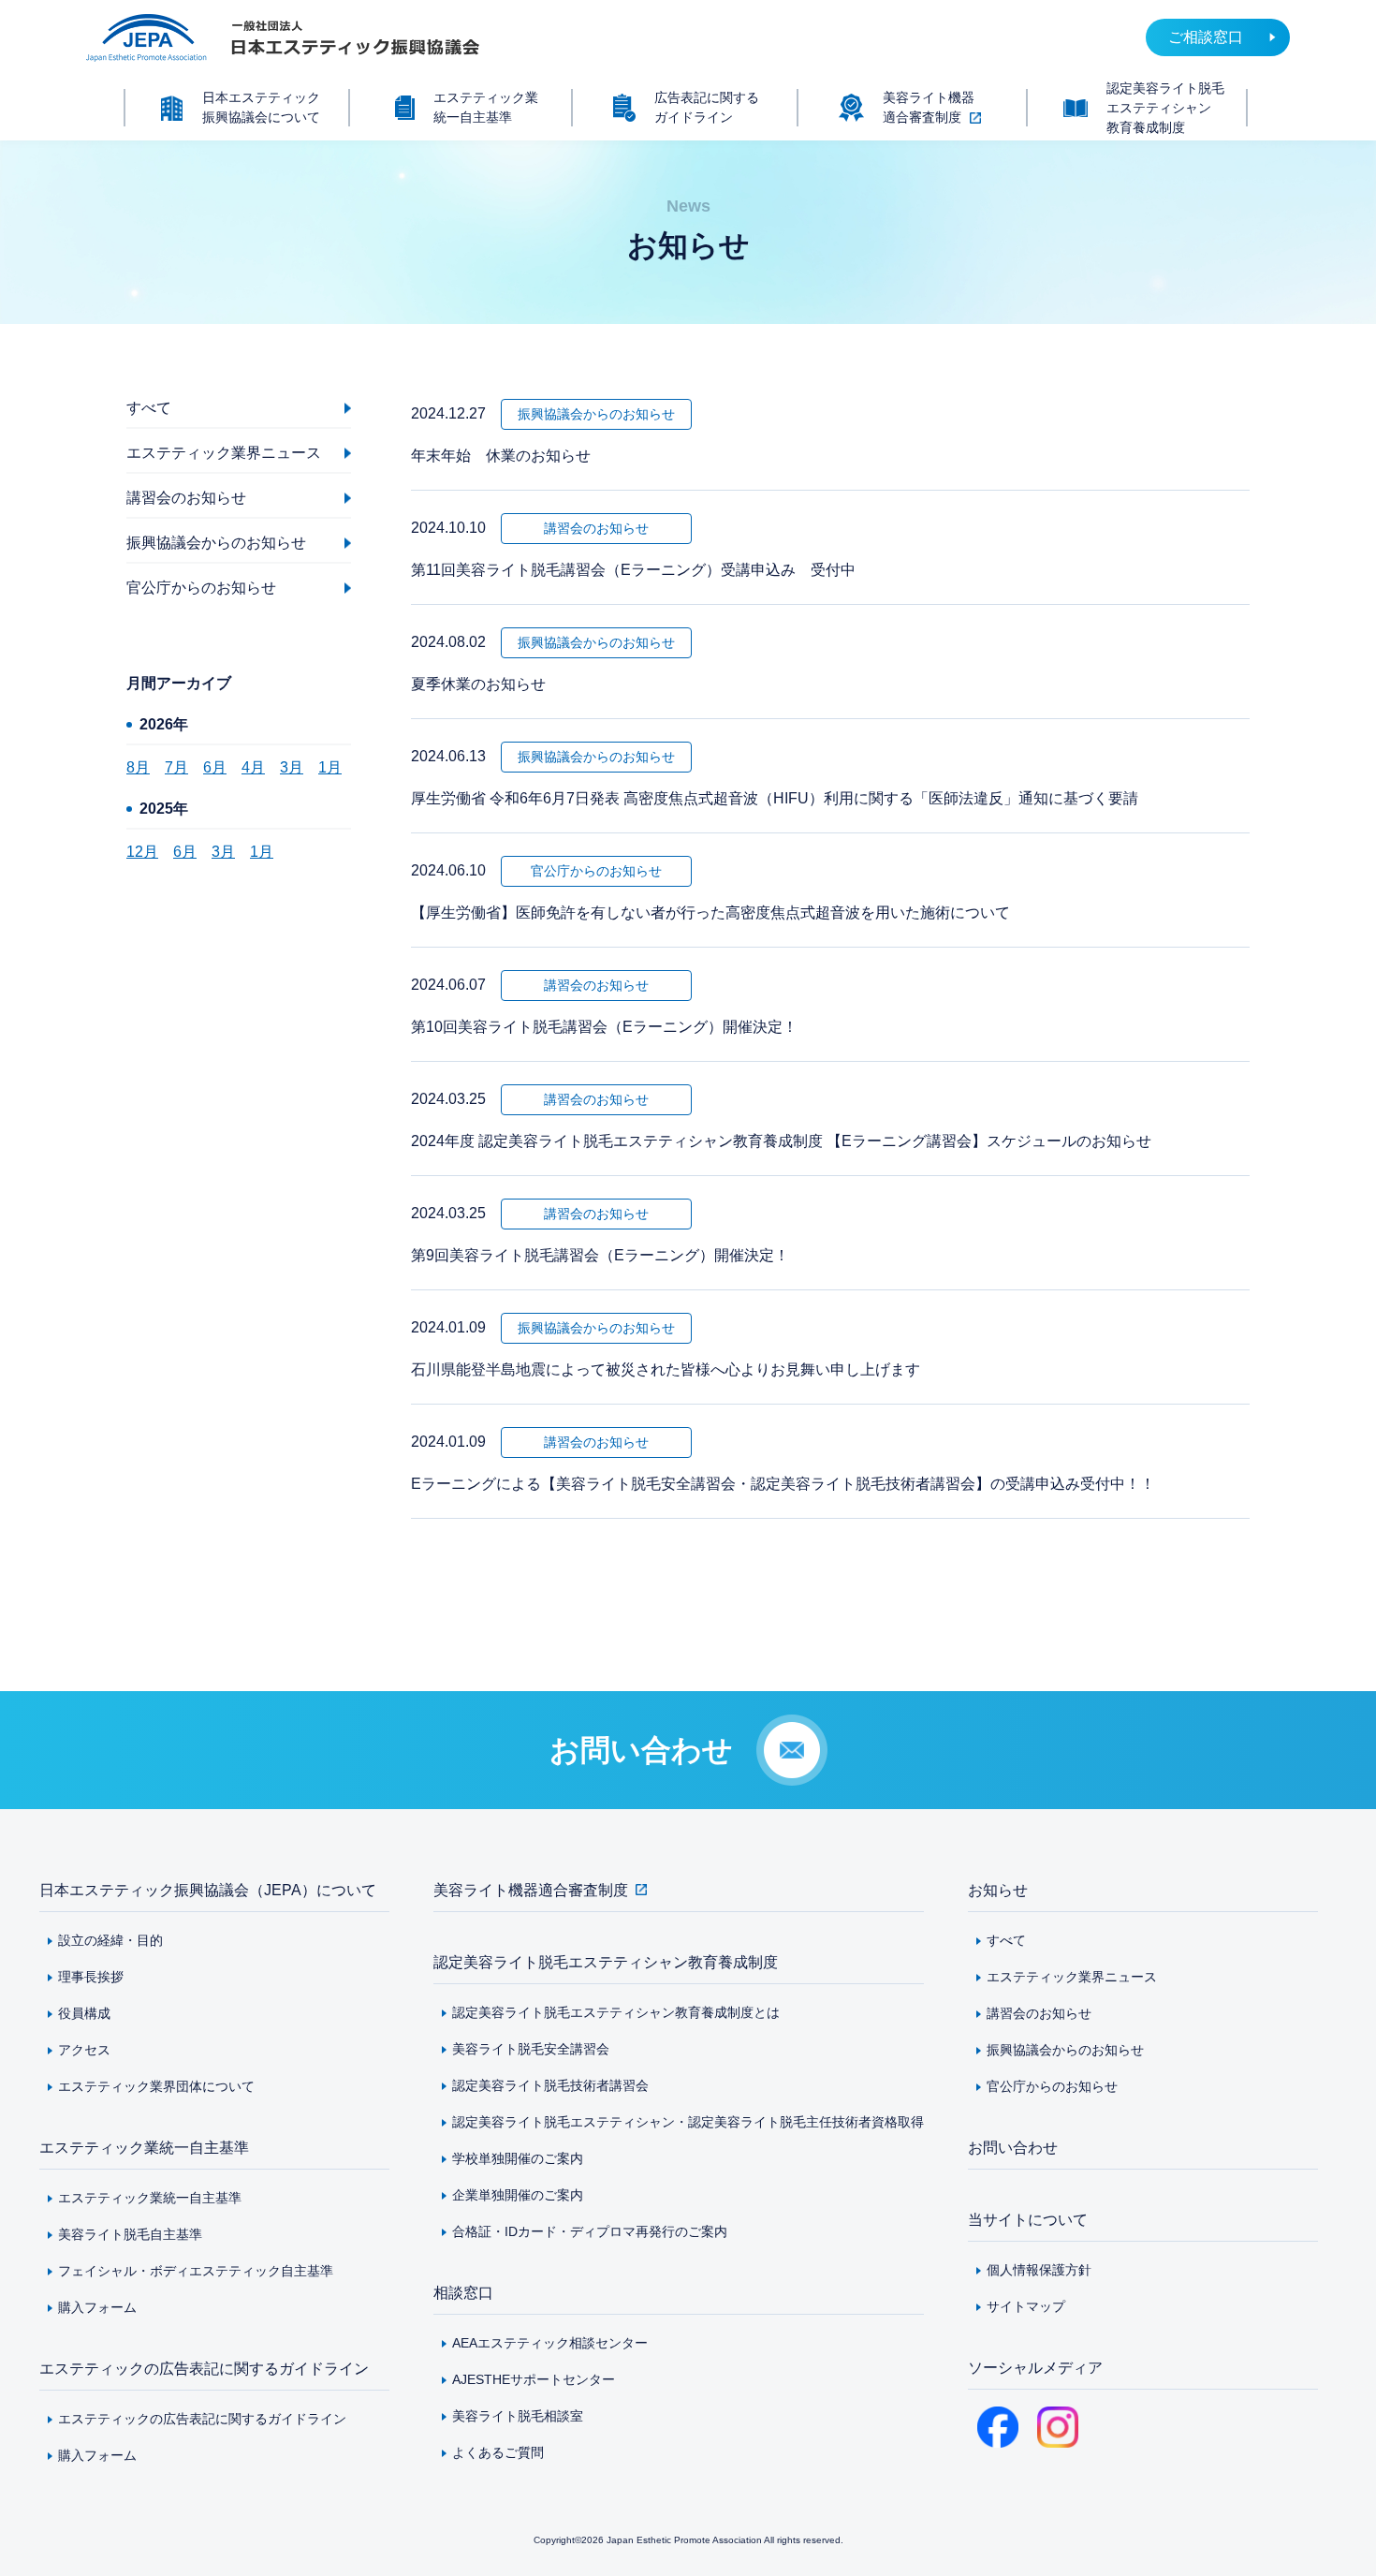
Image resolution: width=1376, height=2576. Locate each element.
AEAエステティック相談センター (550, 2343)
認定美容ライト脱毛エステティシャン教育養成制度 (606, 1962)
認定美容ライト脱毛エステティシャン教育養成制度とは (616, 2012)
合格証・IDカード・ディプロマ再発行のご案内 (590, 2231)
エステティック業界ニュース (1072, 1977)
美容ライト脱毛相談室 (518, 2416)
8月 (138, 767)
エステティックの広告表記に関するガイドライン (204, 2369)
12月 (142, 852)
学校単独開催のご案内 (518, 2158)
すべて (1006, 1940)
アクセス (84, 2050)
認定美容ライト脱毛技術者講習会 (550, 2085)
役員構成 (84, 2013)
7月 (176, 767)
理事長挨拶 (91, 1977)
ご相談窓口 (1206, 37)
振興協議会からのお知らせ (1065, 2050)
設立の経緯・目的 (110, 1940)
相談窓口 (463, 2293)
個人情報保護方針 (1039, 2270)
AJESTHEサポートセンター (534, 2379)
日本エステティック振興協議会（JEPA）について (208, 1890)
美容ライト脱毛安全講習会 (531, 2049)
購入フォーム (97, 2307)
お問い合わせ (1013, 2148)
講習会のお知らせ (1039, 2013)
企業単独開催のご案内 (518, 2195)
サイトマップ (1026, 2306)
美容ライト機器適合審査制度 (531, 1890)
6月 (215, 767)
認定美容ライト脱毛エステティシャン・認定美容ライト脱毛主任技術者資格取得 (688, 2122)
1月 (330, 767)
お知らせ (998, 1890)
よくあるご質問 (498, 2452)
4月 (253, 767)
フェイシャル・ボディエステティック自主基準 (196, 2271)
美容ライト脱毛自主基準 (130, 2234)
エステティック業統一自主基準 (144, 2148)
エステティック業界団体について (156, 2086)
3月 (292, 767)
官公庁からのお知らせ (1052, 2086)
